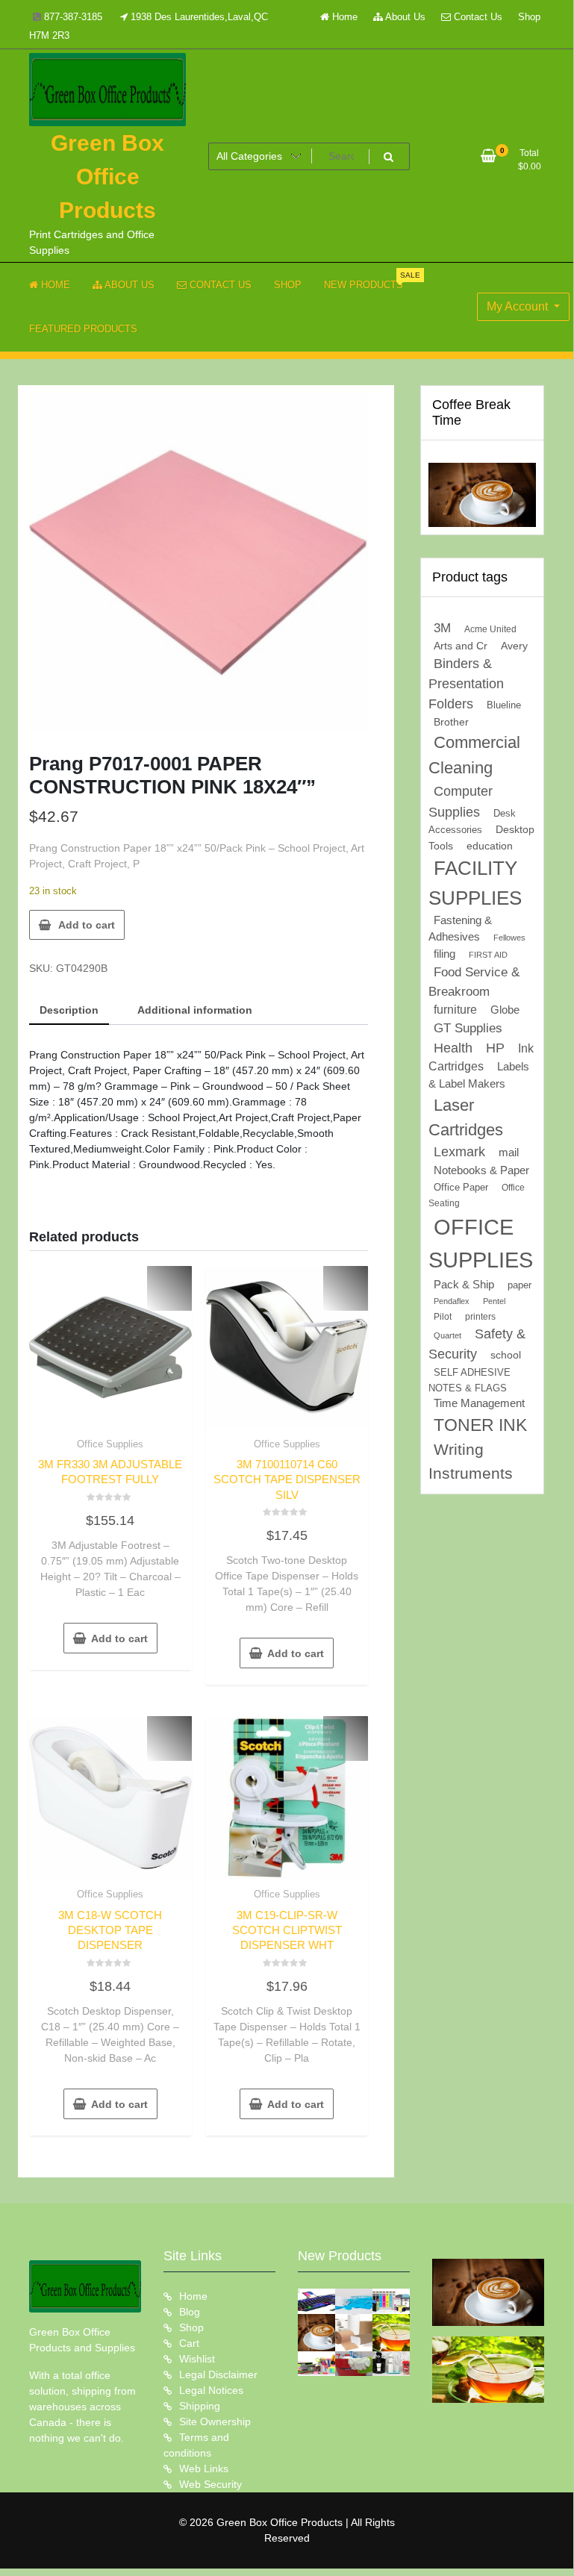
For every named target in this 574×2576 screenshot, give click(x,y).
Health (453, 1048)
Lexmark (459, 1152)
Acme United (490, 629)
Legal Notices (211, 2390)
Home (343, 17)
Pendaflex (452, 1301)
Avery (514, 646)
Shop (529, 17)
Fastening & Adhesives (460, 929)
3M (442, 628)
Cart (189, 2343)
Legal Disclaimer (218, 2374)
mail (509, 1152)
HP (495, 1048)
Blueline (504, 705)
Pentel (494, 1301)
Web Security (210, 2484)
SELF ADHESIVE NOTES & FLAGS (470, 1380)
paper (520, 1285)
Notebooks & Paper (481, 1170)
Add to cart (87, 925)
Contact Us (477, 17)
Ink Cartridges (481, 1058)
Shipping (200, 2406)
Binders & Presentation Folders (466, 684)
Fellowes (509, 938)
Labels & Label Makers (479, 1075)
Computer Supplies (461, 801)
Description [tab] (69, 1010)
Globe (505, 1010)
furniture (455, 1010)
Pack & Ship (464, 1284)
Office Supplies (110, 1444)
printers (480, 1317)
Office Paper (461, 1188)
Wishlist (197, 2359)
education (490, 846)
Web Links (204, 2469)
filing (444, 954)
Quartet (447, 1335)
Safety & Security (477, 1344)
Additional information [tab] (195, 1010)
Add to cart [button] (119, 1638)
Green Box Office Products (107, 177)
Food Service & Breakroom (474, 982)
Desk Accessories (472, 822)
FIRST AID (488, 955)
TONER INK (480, 1425)
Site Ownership (215, 2421)
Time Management (479, 1403)
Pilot (443, 1317)
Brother (451, 722)
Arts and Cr (461, 646)
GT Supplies (468, 1028)
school (506, 1355)
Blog (190, 2312)
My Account (519, 306)
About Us (404, 17)
